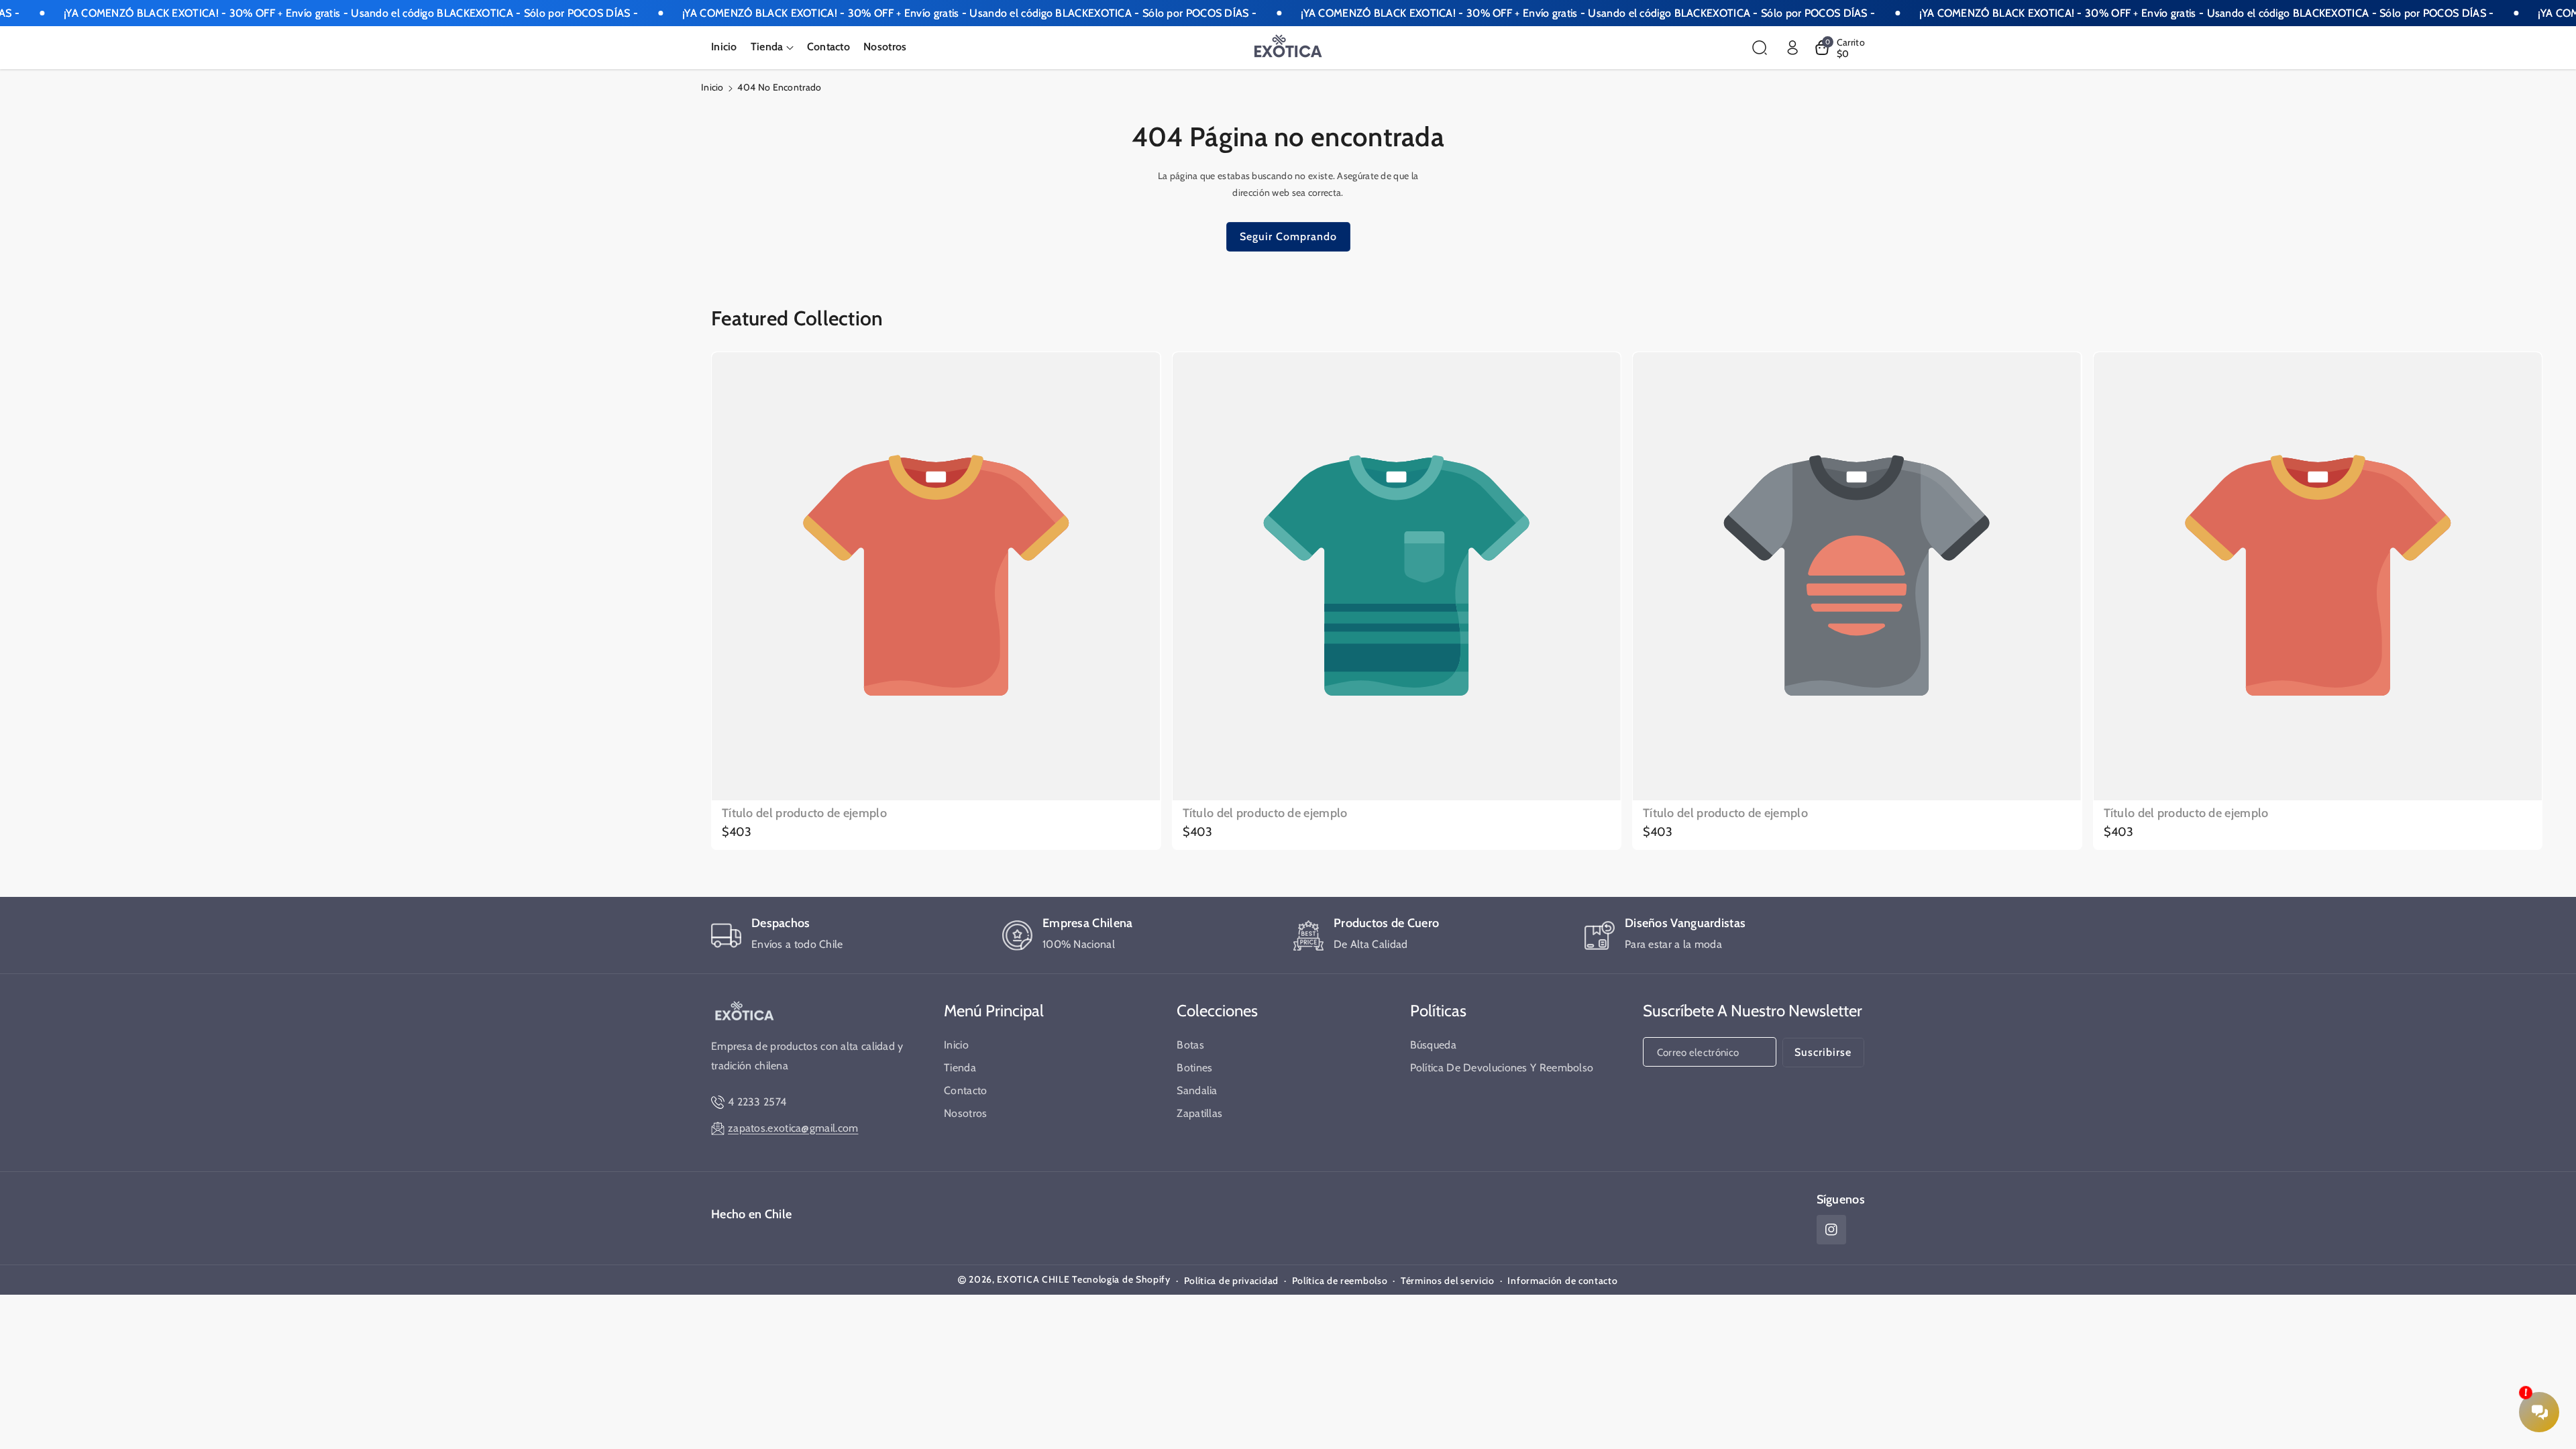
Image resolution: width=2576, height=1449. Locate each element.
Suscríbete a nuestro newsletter (1753, 1011)
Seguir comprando (1288, 236)
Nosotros (965, 1113)
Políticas (1438, 1011)
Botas (1190, 1045)
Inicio (712, 87)
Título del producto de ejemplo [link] (804, 813)
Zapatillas (1199, 1113)
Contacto (965, 1090)
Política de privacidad (1231, 1281)
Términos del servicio (1448, 1281)
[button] (772, 47)
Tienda (960, 1068)
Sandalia (1197, 1090)
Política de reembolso (1340, 1281)
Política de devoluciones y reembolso (1502, 1068)
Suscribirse (1823, 1052)
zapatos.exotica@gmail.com (793, 1128)
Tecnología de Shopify (1121, 1279)
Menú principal (994, 1011)
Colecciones (1217, 1011)
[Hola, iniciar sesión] (1792, 48)
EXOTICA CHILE (1033, 1279)
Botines (1194, 1068)
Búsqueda (1433, 1045)
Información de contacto (1562, 1281)
